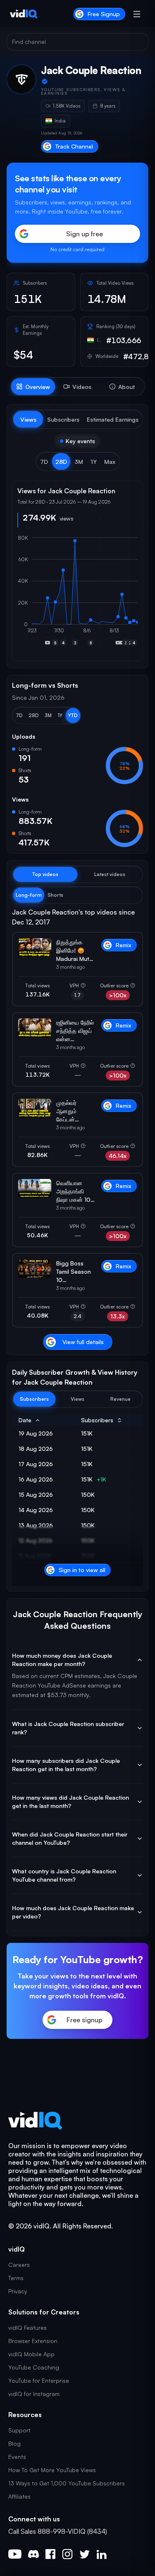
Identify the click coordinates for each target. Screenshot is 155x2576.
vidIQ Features (27, 2328)
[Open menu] (137, 14)
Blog (14, 2443)
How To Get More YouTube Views (52, 2470)
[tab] (33, 387)
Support (19, 2430)
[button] (44, 461)
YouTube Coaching (34, 2367)
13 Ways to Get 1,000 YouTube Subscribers (67, 2483)
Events (17, 2457)
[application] (77, 595)
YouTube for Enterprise (39, 2380)
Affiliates (19, 2496)
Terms (16, 2278)
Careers (19, 2265)
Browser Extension (33, 2341)
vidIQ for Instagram (34, 2394)
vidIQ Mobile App (31, 2354)
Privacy (18, 2291)
